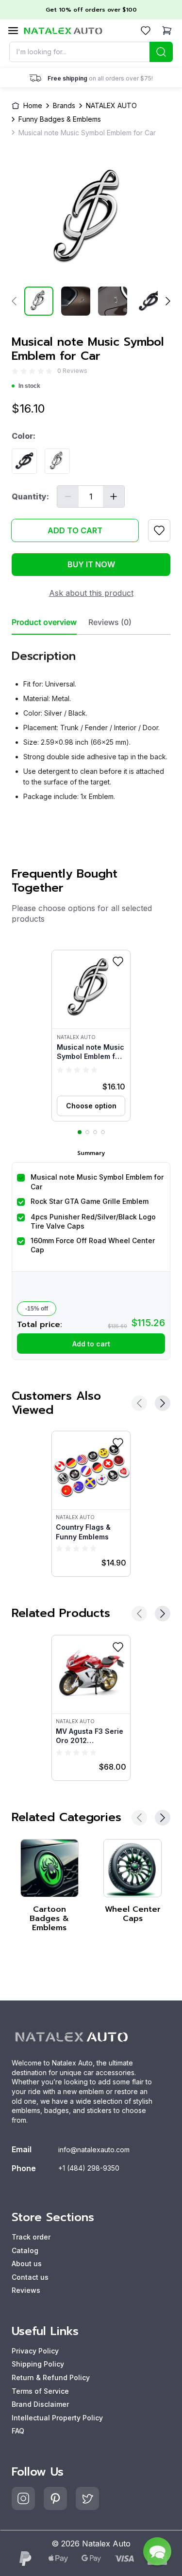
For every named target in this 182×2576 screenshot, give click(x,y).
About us (27, 2264)
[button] (91, 1036)
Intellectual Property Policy (57, 2418)
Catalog (25, 2250)
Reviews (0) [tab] (110, 622)
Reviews (26, 2290)
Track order (31, 2237)
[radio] (15, 371)
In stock (29, 386)
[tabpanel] (91, 722)
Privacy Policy (35, 2351)
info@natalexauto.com (94, 2150)
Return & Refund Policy (51, 2377)
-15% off (37, 1309)
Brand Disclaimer (40, 2404)
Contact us (30, 2277)
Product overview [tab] (44, 622)
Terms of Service (40, 2391)
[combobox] (91, 52)
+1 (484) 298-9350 (89, 2168)
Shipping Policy (38, 2364)
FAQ (18, 2431)
